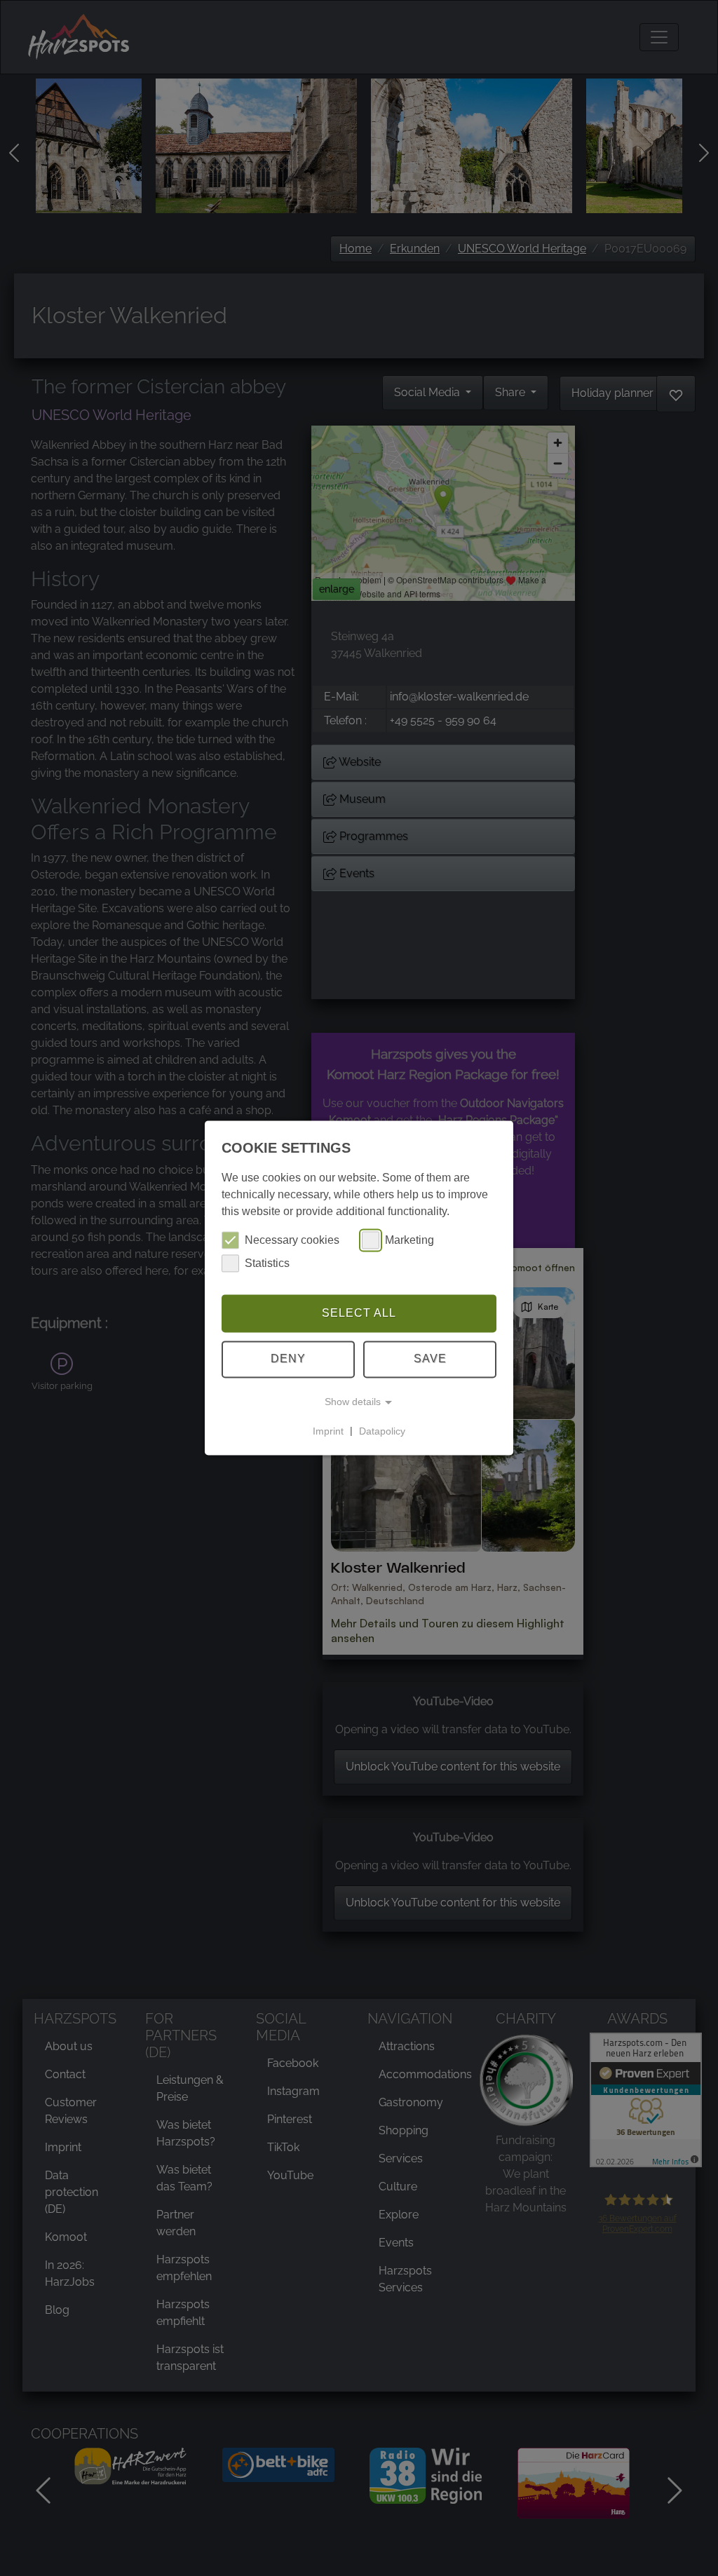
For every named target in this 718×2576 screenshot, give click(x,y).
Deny (288, 1359)
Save (430, 1359)
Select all (359, 1313)
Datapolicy (382, 1431)
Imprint (328, 1431)
